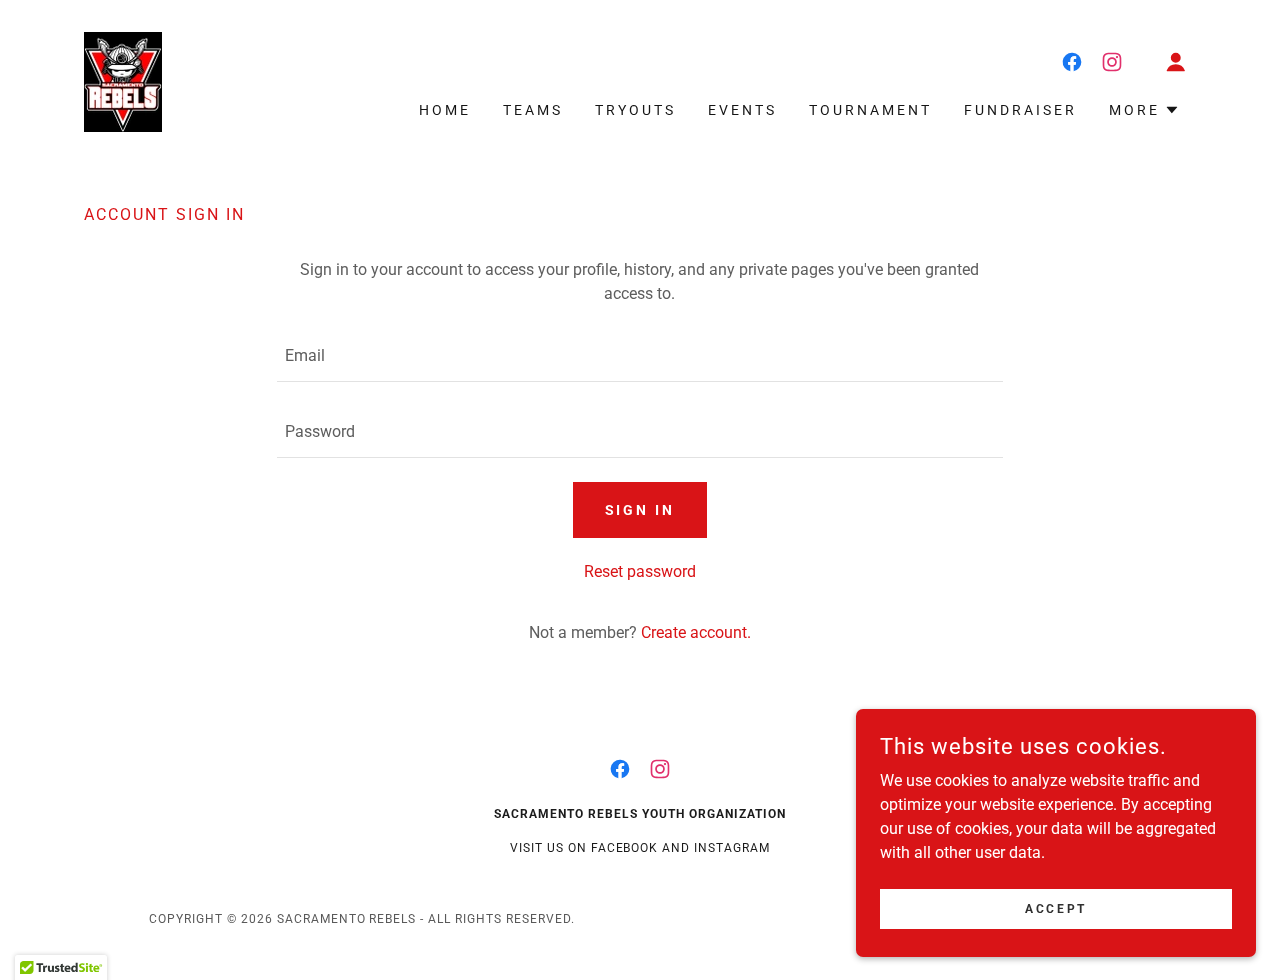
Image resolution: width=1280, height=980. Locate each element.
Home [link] (445, 110)
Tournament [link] (870, 110)
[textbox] (639, 356)
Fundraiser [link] (1020, 110)
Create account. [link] (696, 632)
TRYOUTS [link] (635, 110)
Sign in (640, 510)
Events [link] (742, 110)
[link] (123, 80)
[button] (1176, 62)
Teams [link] (533, 110)
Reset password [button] (640, 571)
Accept (1055, 908)
